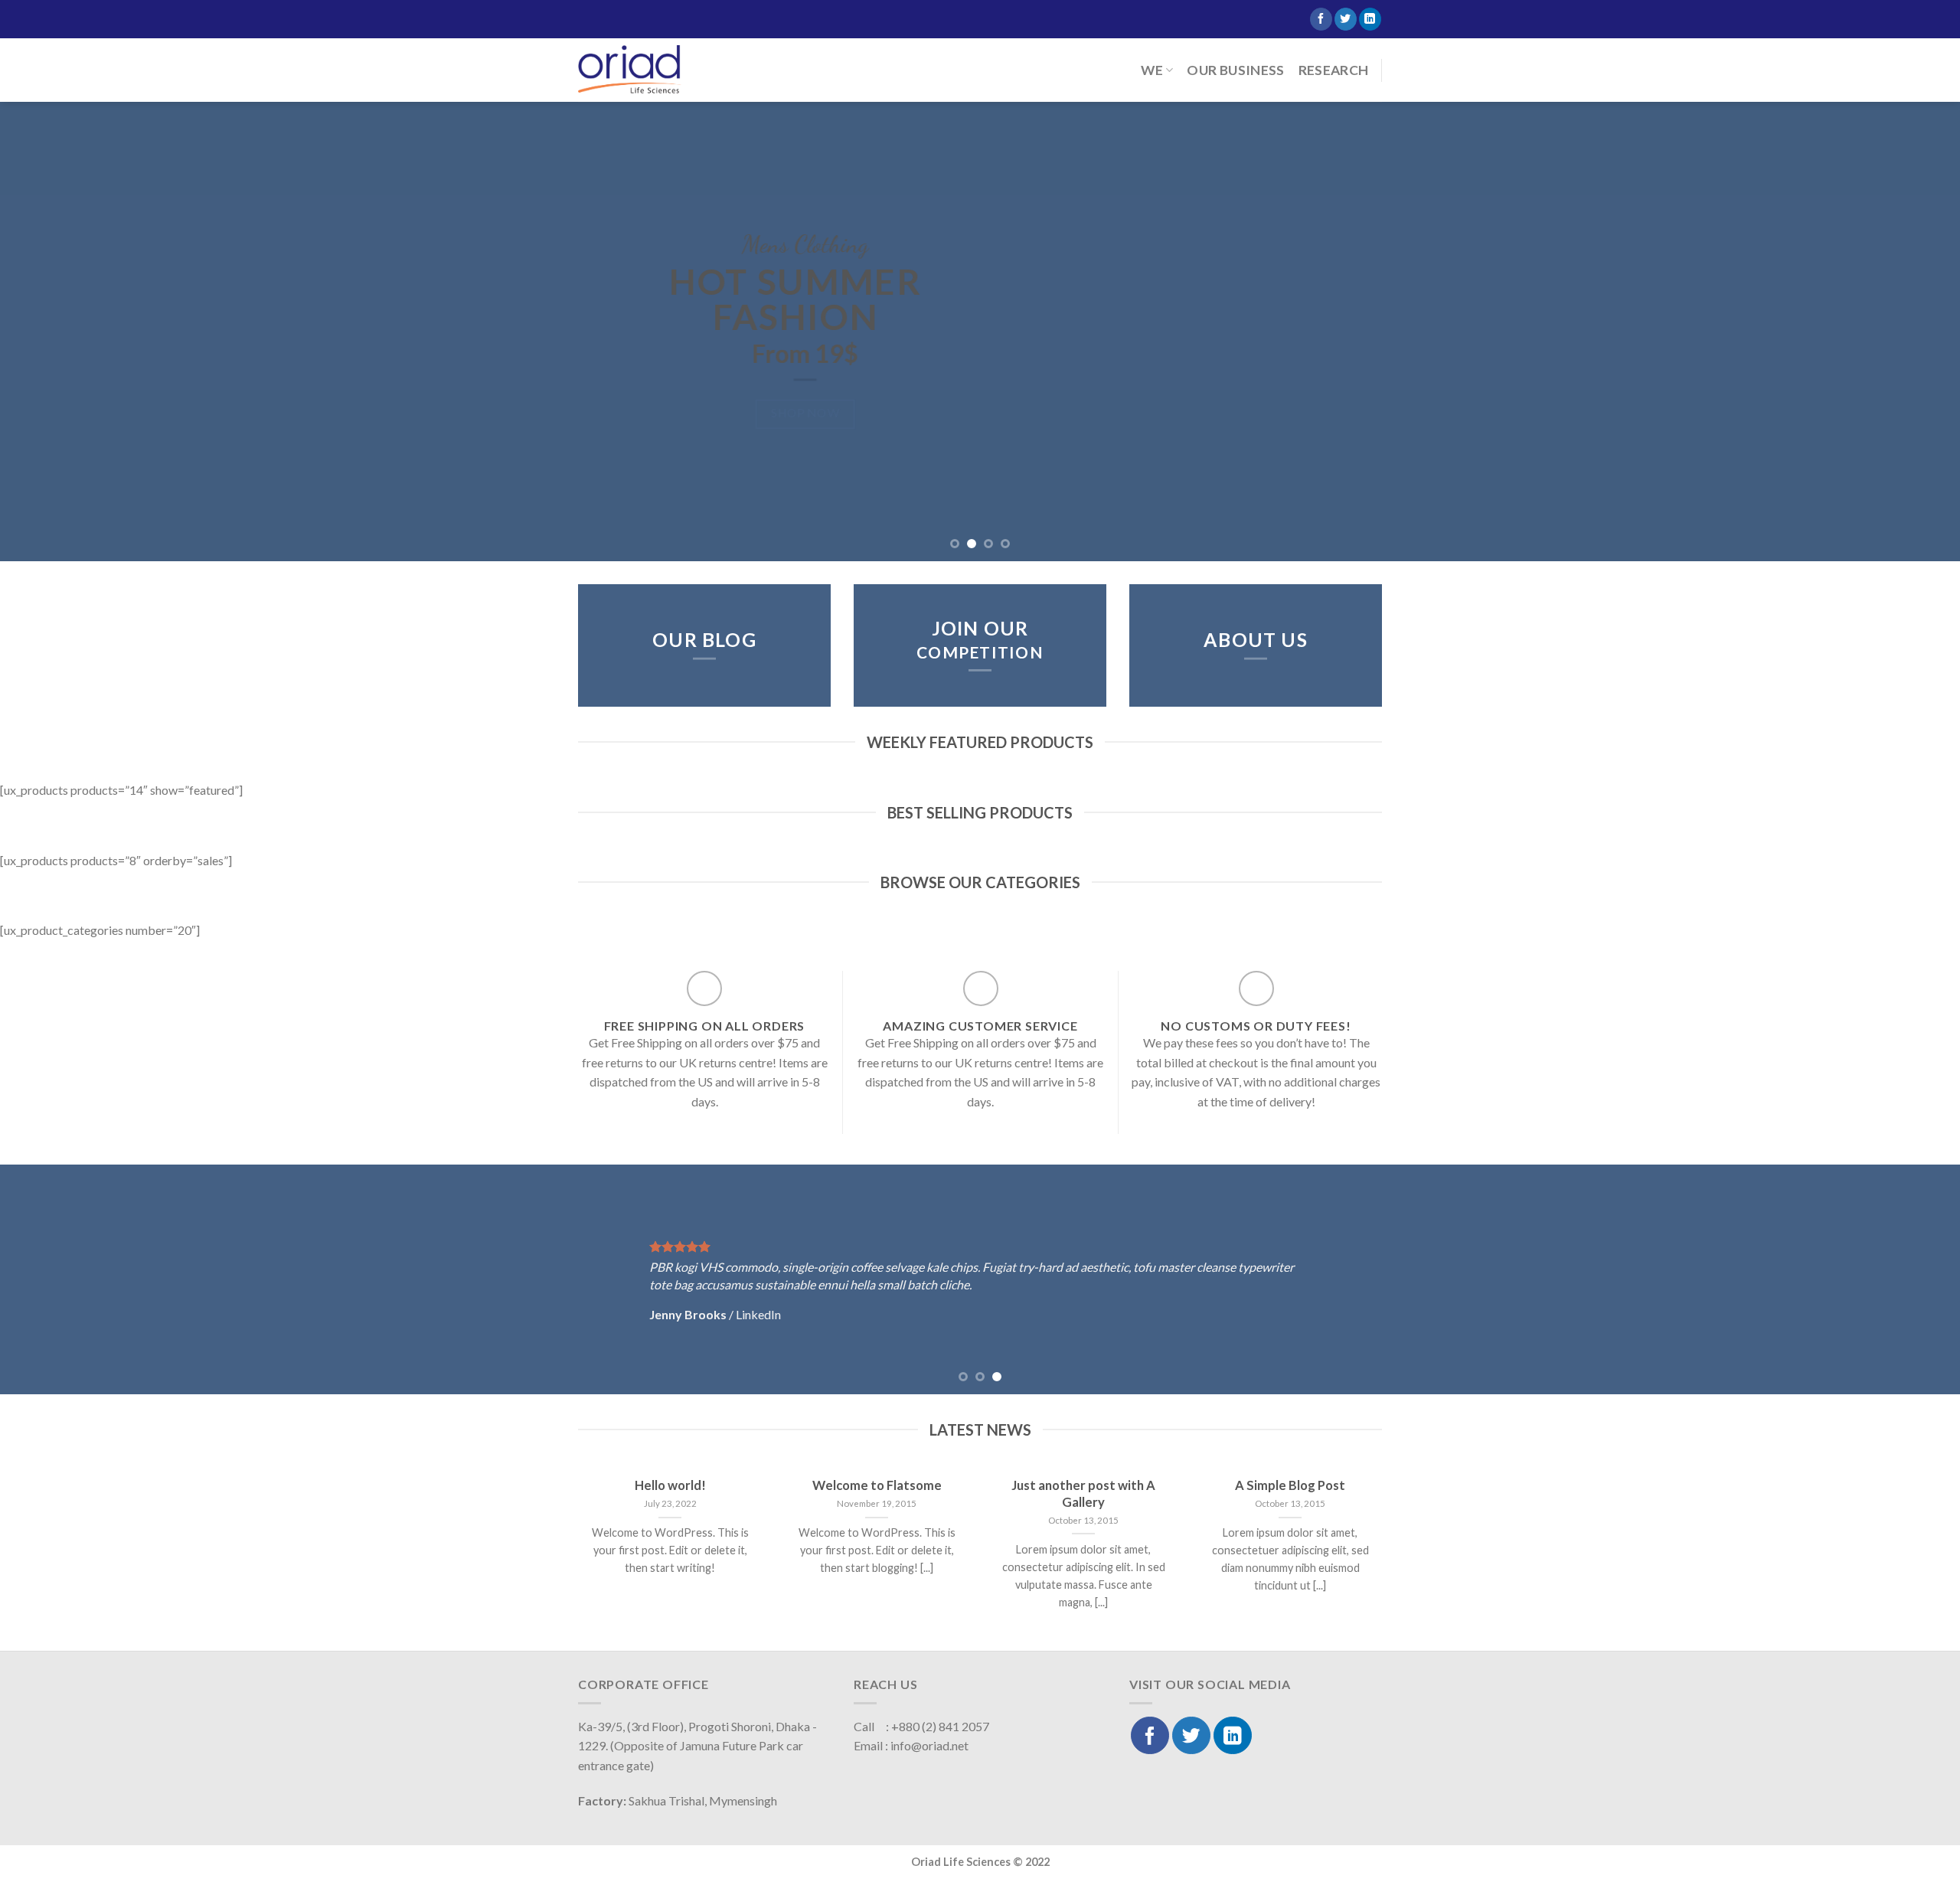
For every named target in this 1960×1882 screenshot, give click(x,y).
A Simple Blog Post (1290, 1486)
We (1152, 70)
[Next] (1902, 332)
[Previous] (58, 332)
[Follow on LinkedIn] (1370, 19)
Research (1334, 70)
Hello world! (670, 1486)
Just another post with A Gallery (1083, 1495)
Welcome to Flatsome (877, 1486)
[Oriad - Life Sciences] (630, 70)
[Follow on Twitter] (1346, 19)
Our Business (1235, 70)
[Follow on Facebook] (1321, 19)
